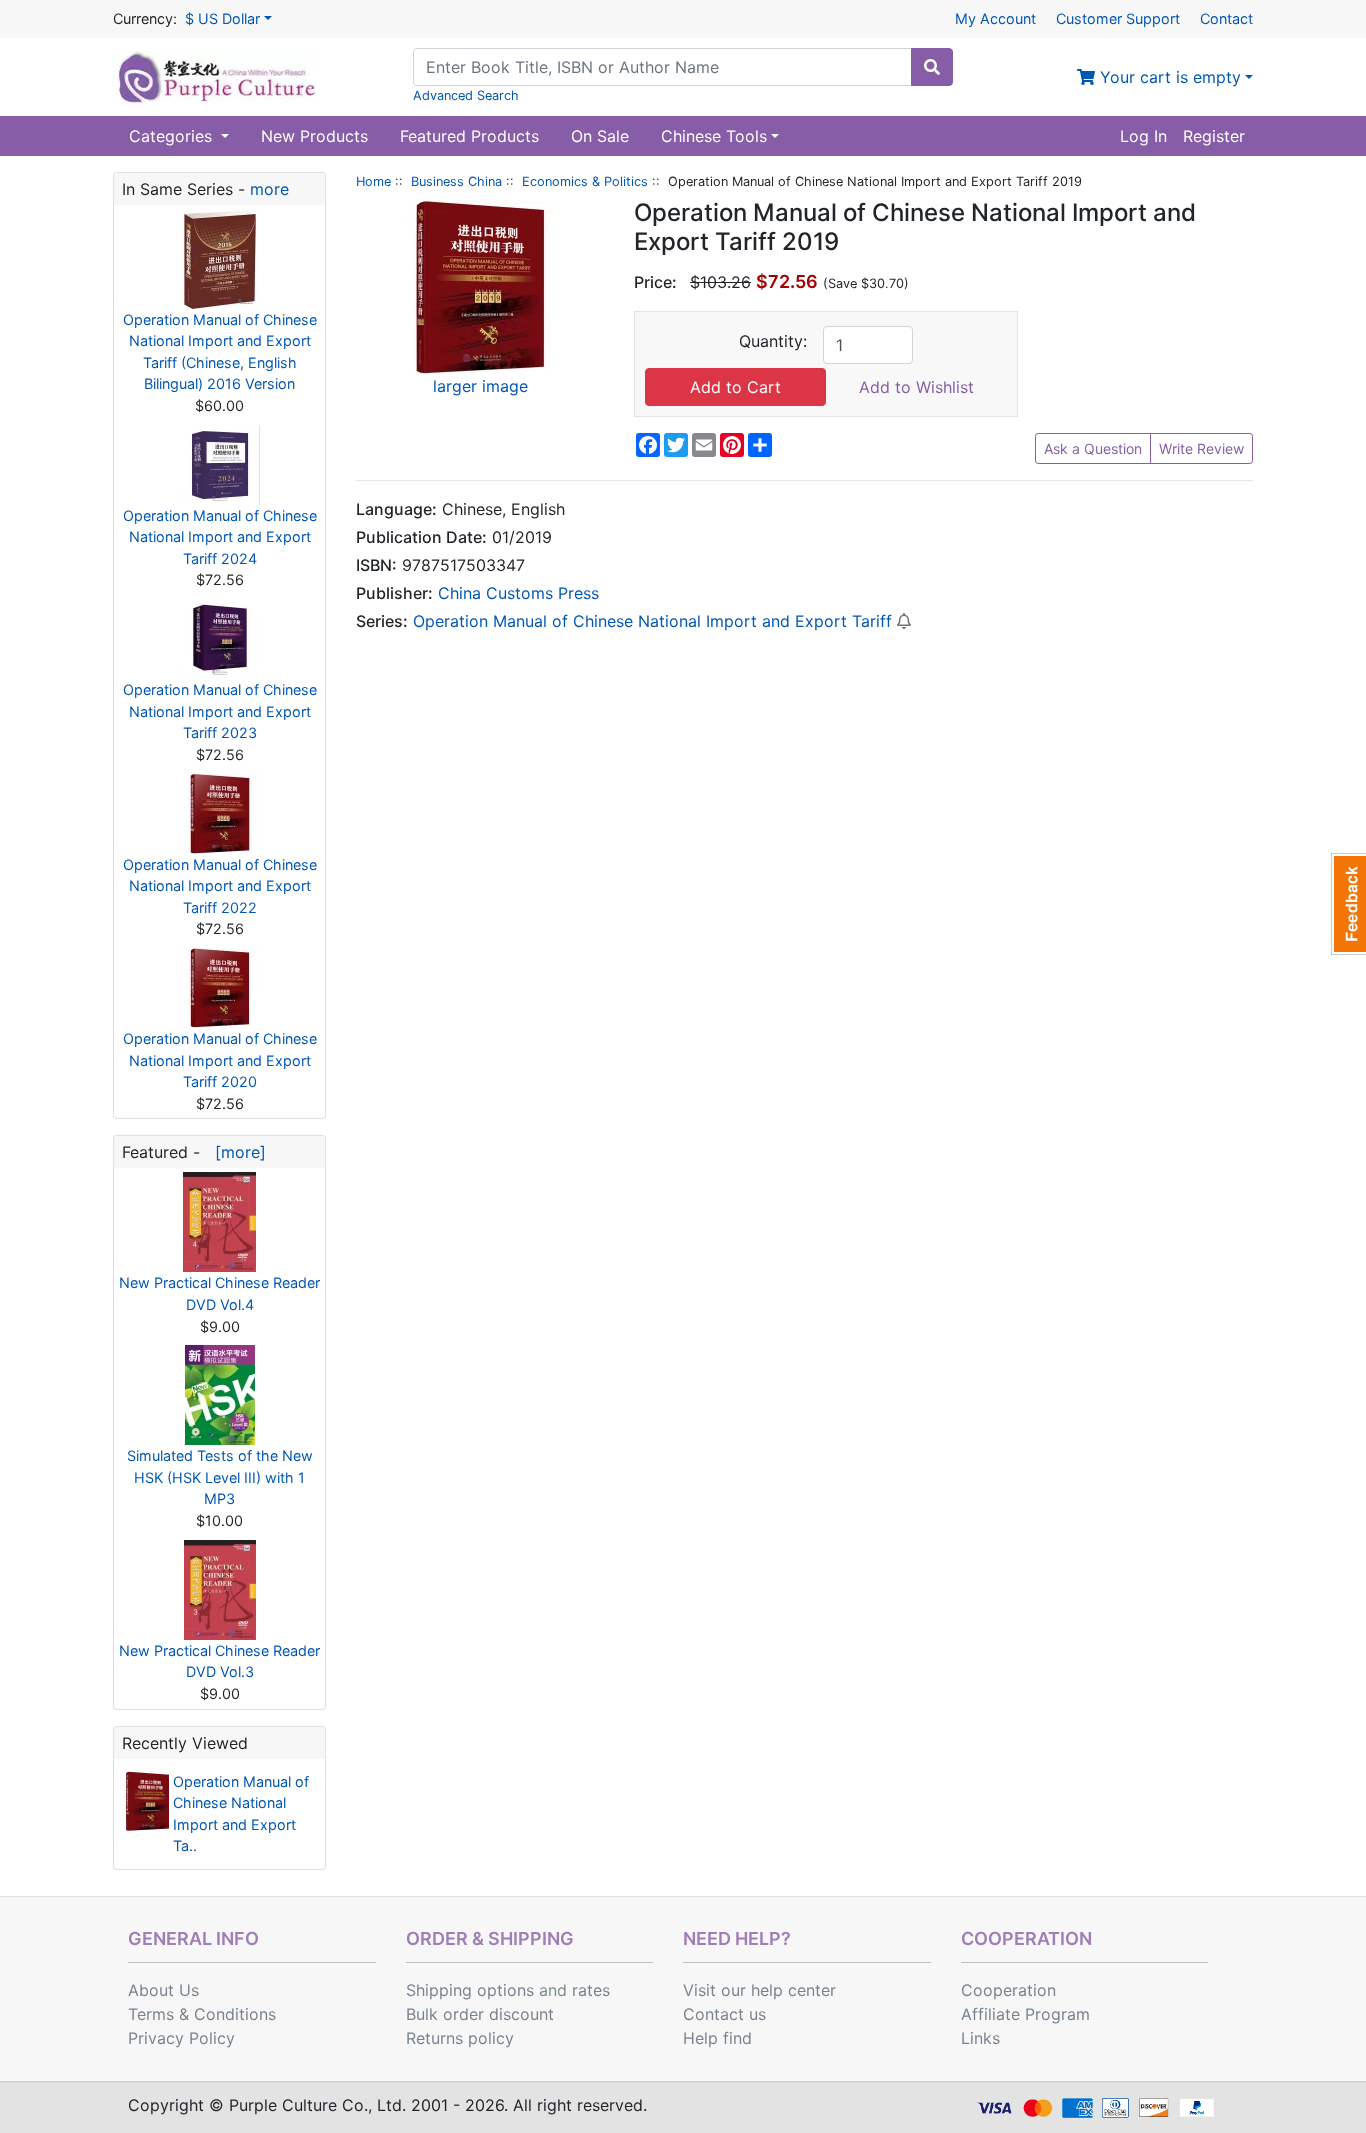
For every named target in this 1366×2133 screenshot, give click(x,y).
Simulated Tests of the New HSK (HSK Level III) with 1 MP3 (220, 1477)
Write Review (1201, 448)
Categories (173, 136)
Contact (1226, 18)
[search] (932, 67)
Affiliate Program (1025, 2014)
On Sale (600, 136)
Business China (456, 181)
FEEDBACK (1348, 904)
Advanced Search (466, 95)
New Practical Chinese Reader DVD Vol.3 (219, 1661)
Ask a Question (1093, 448)
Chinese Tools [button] (714, 136)
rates (591, 1990)
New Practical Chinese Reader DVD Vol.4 (219, 1293)
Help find (717, 2038)
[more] (235, 1152)
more (269, 189)
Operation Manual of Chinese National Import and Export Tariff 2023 (220, 711)
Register (1214, 136)
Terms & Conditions (202, 2014)
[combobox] (662, 67)
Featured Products (469, 136)
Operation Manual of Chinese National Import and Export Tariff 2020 (220, 1060)
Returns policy (460, 2038)
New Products (314, 136)
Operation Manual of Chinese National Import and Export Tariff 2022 (220, 886)
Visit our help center (759, 1990)
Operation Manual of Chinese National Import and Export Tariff (652, 621)
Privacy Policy (181, 2038)
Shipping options (470, 1990)
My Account (995, 18)
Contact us (724, 2014)
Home (373, 181)
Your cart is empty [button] (1168, 77)
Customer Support (1118, 18)
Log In (1143, 136)
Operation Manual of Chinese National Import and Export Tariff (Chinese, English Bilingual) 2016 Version (220, 352)
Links (980, 2038)
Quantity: (773, 341)
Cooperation (1008, 1990)
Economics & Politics (585, 181)
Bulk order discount (480, 2014)
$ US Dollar (222, 18)
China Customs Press (518, 593)
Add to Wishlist (916, 387)
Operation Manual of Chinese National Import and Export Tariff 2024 (220, 537)
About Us (163, 1990)
